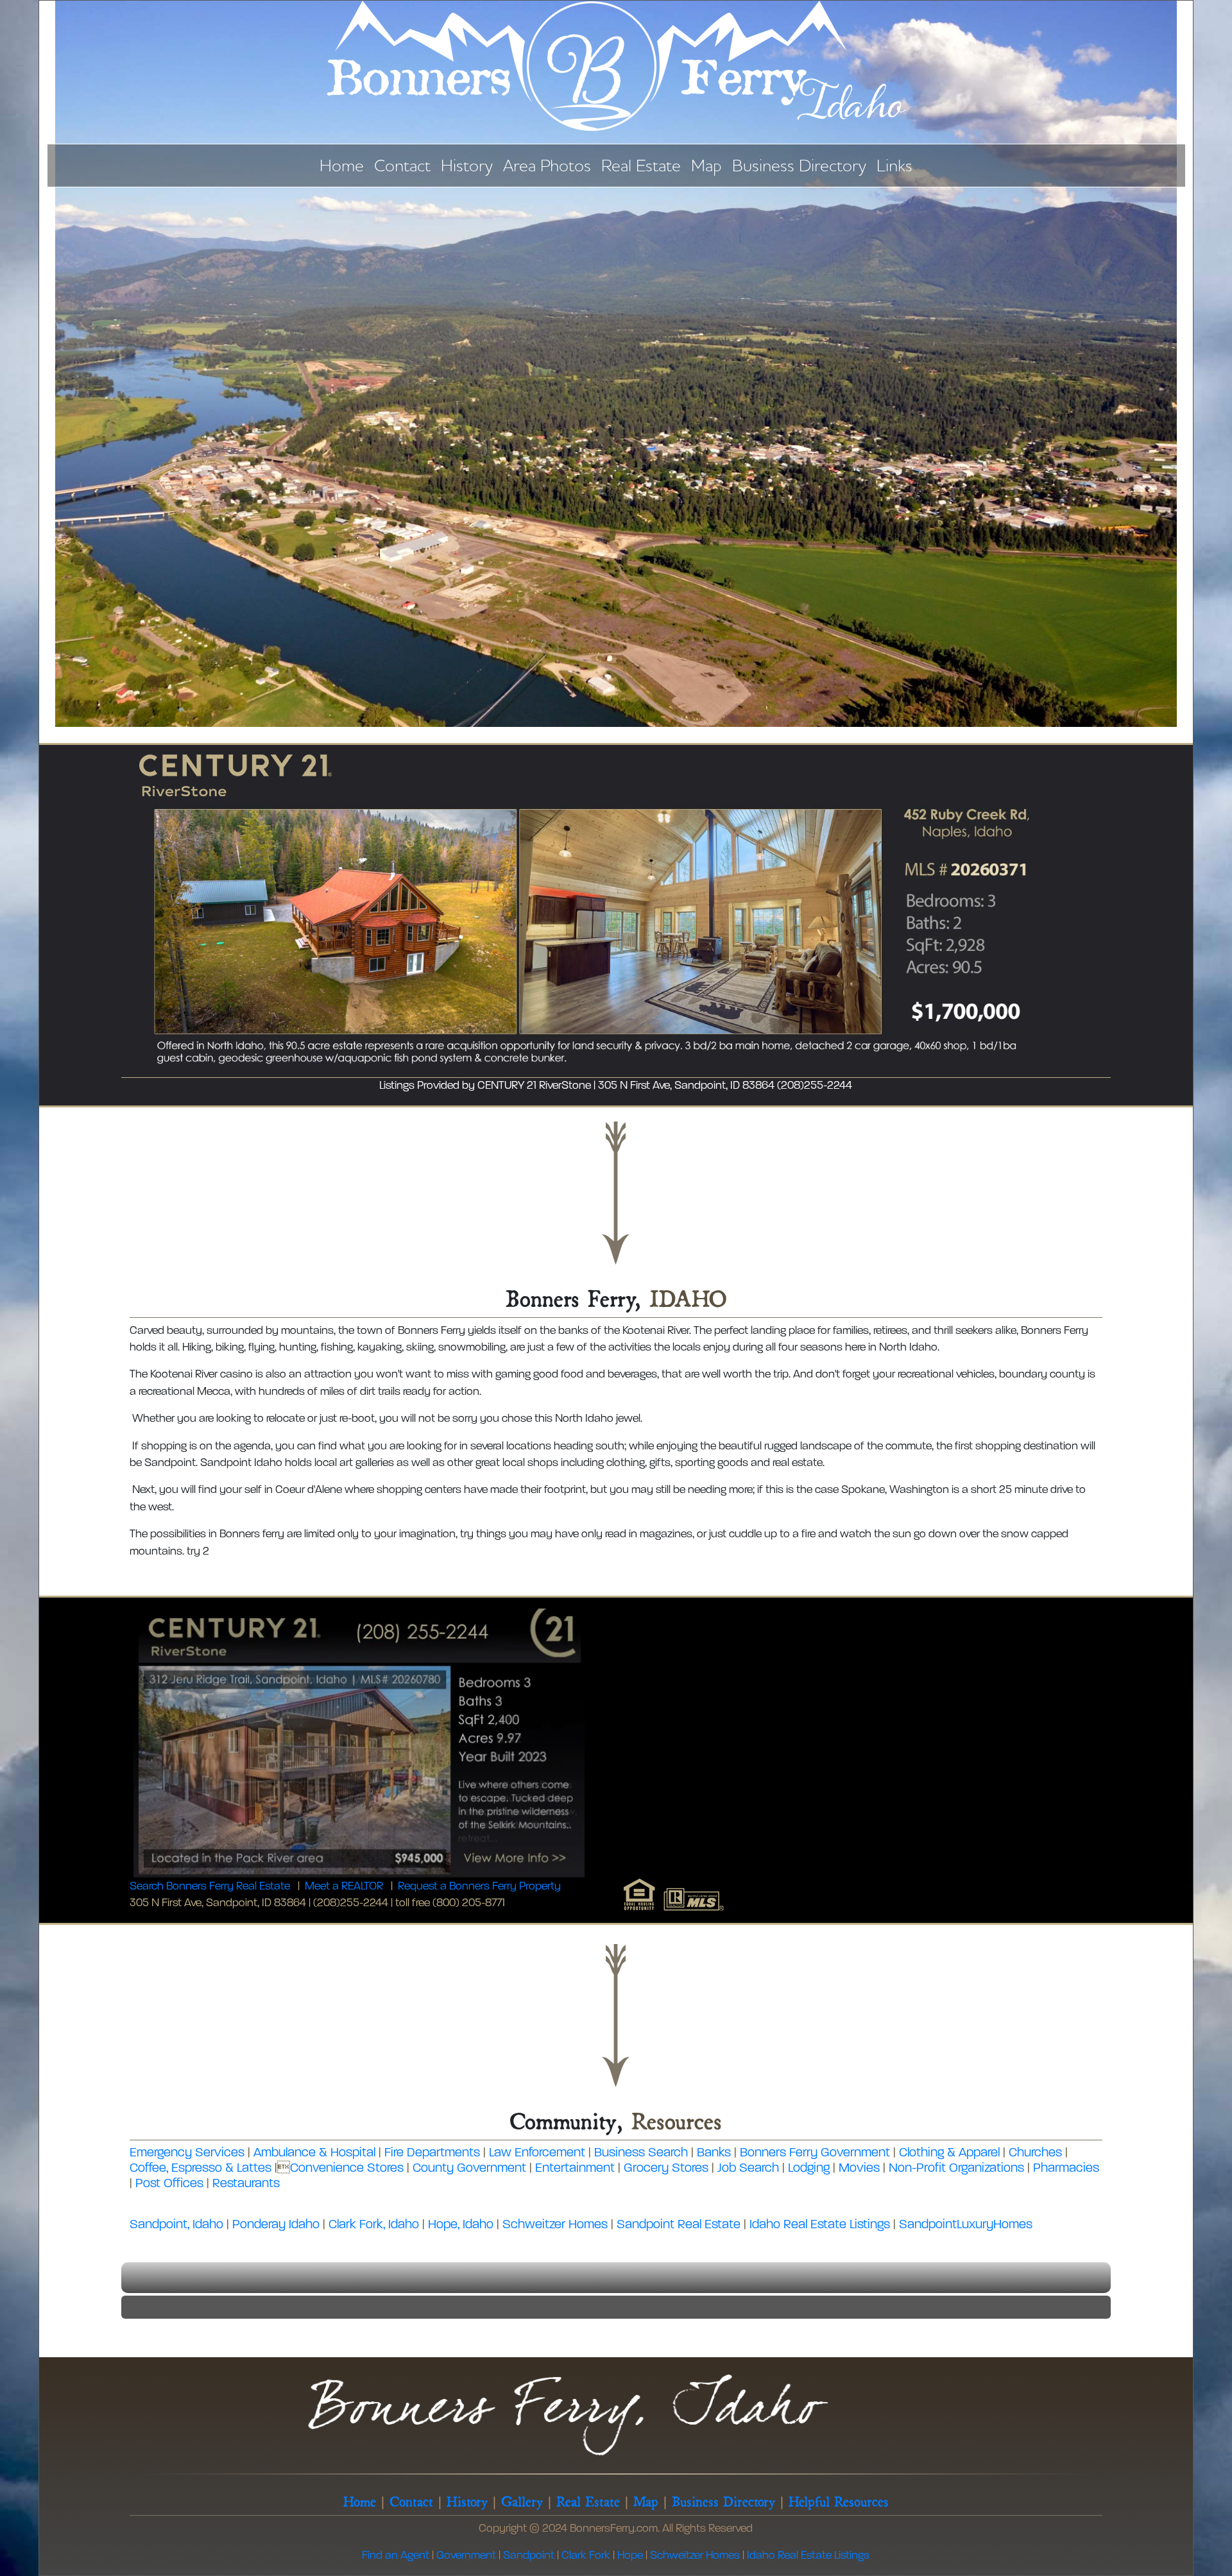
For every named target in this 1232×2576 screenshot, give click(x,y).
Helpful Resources (839, 2500)
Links (894, 165)
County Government (469, 2169)
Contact (402, 165)
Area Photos (547, 165)
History (467, 165)
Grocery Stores (666, 2169)
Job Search (748, 2169)
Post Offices (169, 2184)
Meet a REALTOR (344, 1887)
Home (342, 165)
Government (466, 2556)
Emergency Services (187, 2153)
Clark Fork (586, 2556)
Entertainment (575, 2169)
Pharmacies (1066, 2169)
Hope (630, 2556)
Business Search (641, 2153)
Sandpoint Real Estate (679, 2225)
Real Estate (641, 165)
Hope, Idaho (461, 2225)
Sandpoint (529, 2556)
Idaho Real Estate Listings (820, 2225)
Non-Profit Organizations (956, 2169)
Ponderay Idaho (276, 2225)
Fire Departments (432, 2153)
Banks (714, 2153)
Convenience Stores (347, 2169)
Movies (859, 2169)
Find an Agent (396, 2556)
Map (706, 165)
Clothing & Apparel (949, 2153)
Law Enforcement (537, 2153)
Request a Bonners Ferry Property (479, 1887)
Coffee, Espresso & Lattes (201, 2169)
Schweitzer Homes (555, 2225)
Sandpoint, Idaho (176, 2225)
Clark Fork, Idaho (374, 2225)
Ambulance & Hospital (314, 2153)
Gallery (522, 2500)
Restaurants (246, 2184)
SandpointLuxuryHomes (966, 2225)
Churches (1035, 2153)
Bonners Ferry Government (815, 2153)
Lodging (809, 2169)
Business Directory (799, 165)
